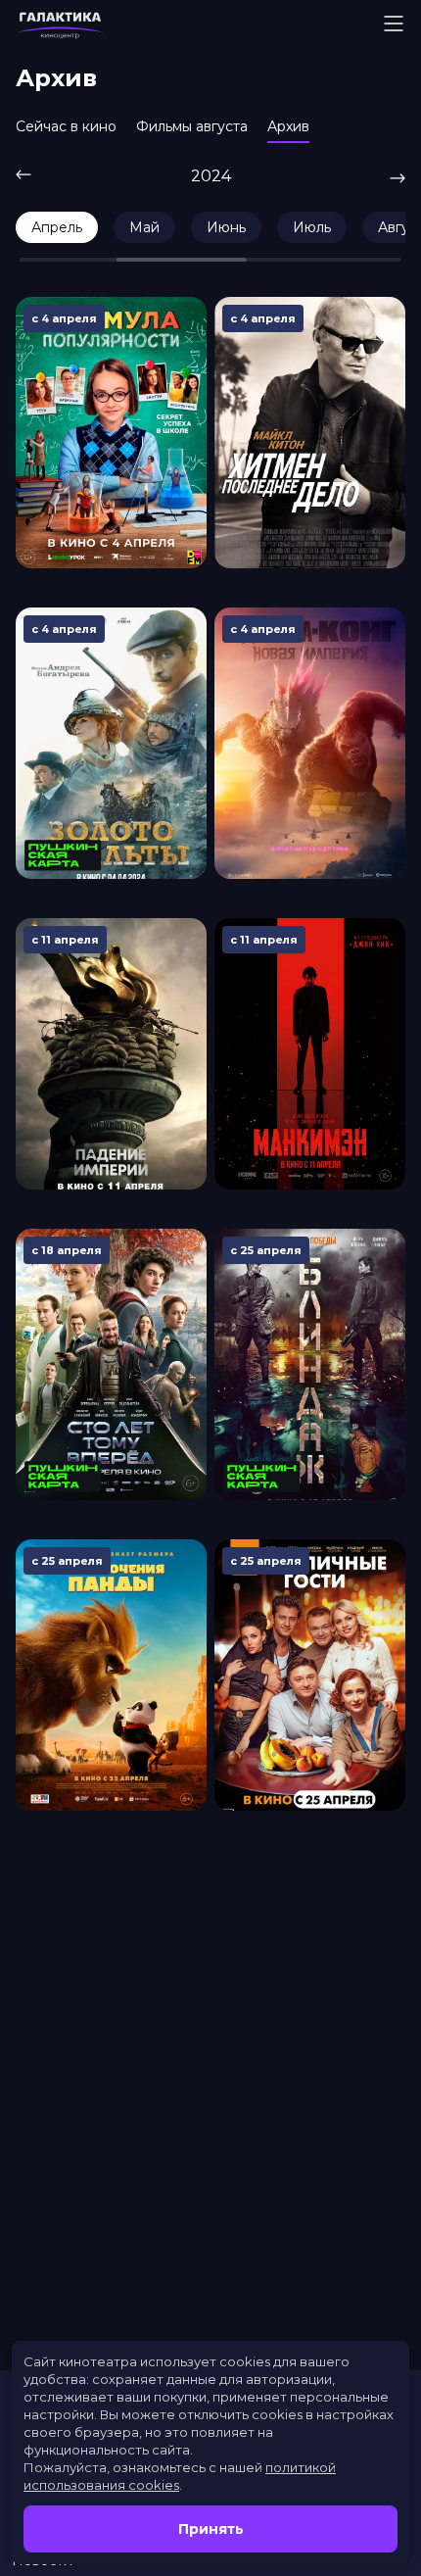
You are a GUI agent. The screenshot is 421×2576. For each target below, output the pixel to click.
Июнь (226, 227)
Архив (288, 126)
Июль (312, 227)
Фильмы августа (192, 126)
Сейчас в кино (66, 126)
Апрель (57, 227)
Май (144, 227)
